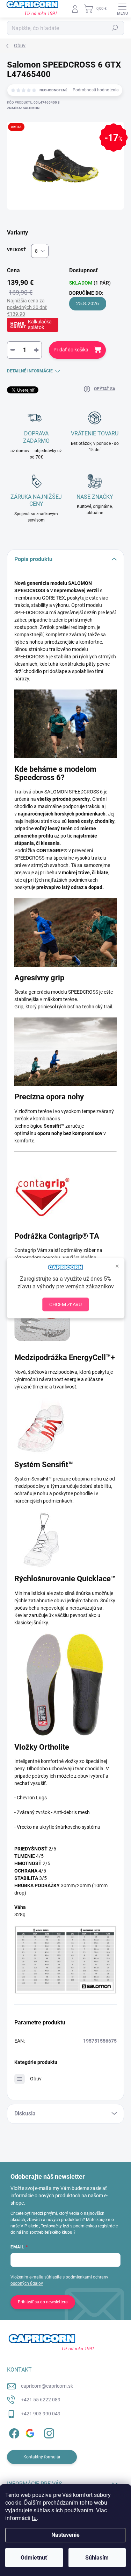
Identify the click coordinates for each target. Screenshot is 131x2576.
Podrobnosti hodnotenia (96, 90)
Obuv (36, 2079)
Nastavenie (65, 2535)
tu (34, 2518)
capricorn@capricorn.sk (47, 2386)
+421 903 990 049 (41, 2414)
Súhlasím (97, 2558)
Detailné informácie (30, 371)
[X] (31, 2432)
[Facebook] (13, 2432)
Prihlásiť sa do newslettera (43, 2302)
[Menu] (122, 9)
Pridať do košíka (71, 350)
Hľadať (115, 28)
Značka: (23, 108)
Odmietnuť (34, 2558)
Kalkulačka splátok (40, 324)
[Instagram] (48, 2432)
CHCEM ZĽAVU (65, 1304)
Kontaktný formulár (42, 2457)
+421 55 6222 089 (41, 2400)
